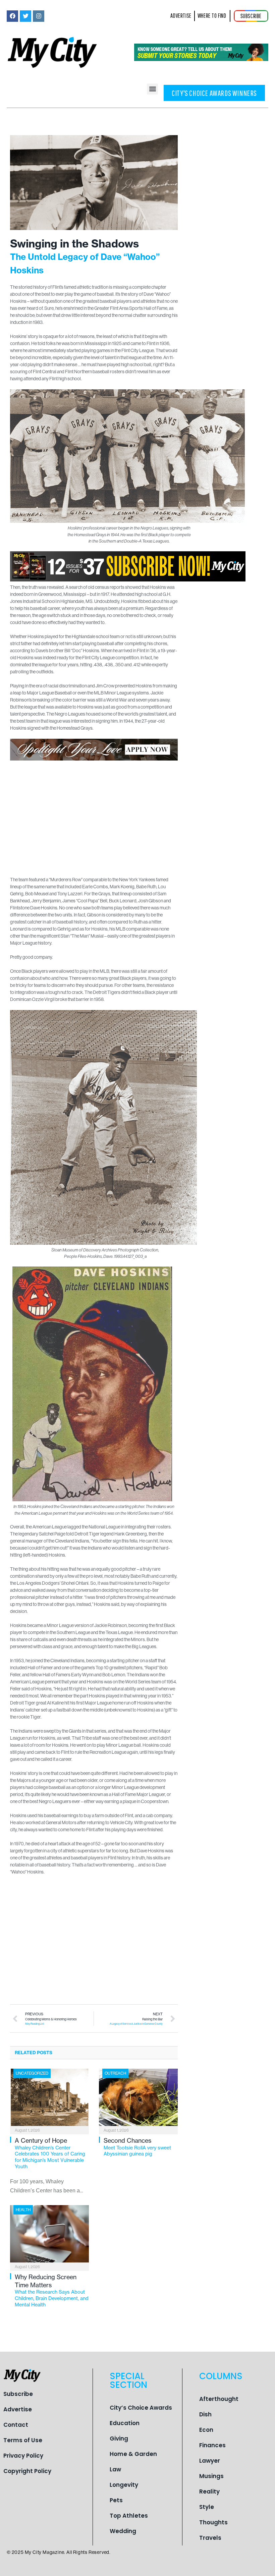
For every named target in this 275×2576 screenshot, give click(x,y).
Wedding (123, 2531)
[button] (152, 89)
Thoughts (213, 2522)
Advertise (18, 2409)
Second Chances (137, 2147)
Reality (209, 2491)
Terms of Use (23, 2440)
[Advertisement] (94, 815)
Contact (16, 2425)
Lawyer (210, 2461)
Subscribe (18, 2394)
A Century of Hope (50, 2153)
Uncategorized (32, 2073)
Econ (206, 2430)
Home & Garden (133, 2454)
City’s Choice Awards (141, 2408)
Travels (210, 2538)
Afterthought (219, 2399)
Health (23, 2210)
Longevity (124, 2485)
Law (115, 2469)
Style (207, 2507)
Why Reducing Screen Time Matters (52, 2290)
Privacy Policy (23, 2456)
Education (125, 2423)
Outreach (115, 2073)
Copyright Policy (27, 2471)
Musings (211, 2476)
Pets (116, 2500)
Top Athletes (129, 2516)
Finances (212, 2445)
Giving (119, 2439)
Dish (205, 2414)
